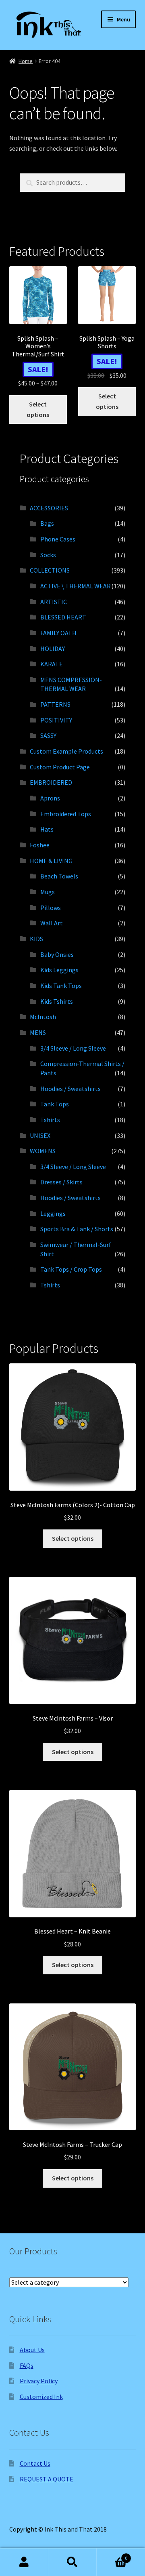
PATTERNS (55, 704)
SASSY (48, 735)
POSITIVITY (56, 720)
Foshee (40, 845)
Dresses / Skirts (61, 1182)
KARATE (52, 664)
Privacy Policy (39, 2381)
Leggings (53, 1213)
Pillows (51, 908)
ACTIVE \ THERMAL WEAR (76, 586)
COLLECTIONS (50, 570)
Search (72, 2562)
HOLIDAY (53, 649)
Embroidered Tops (66, 814)
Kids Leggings (59, 970)
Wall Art (52, 923)
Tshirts (50, 1120)
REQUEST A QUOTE (47, 2479)
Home (26, 61)
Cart (112, 2555)
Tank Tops (55, 1104)
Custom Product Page (60, 767)
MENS (38, 1032)
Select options (38, 409)
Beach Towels (59, 876)
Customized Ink (41, 2397)
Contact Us (35, 2463)
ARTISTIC (54, 602)
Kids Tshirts (57, 1001)
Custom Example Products (66, 751)
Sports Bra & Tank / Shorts (77, 1229)
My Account (24, 2562)
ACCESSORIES (49, 508)
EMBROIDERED (51, 782)
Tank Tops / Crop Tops (71, 1269)
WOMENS (43, 1151)
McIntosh (43, 1017)
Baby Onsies (57, 954)
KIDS (36, 939)
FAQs (27, 2365)
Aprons (50, 798)
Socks (48, 555)
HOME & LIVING (51, 861)
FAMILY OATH (58, 633)
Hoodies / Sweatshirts (70, 1089)
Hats (47, 829)
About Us (32, 2350)
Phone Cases (58, 539)
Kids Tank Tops (61, 986)
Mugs (48, 892)
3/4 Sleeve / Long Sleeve (73, 1048)
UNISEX (40, 1135)
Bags (47, 523)
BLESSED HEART (63, 617)
